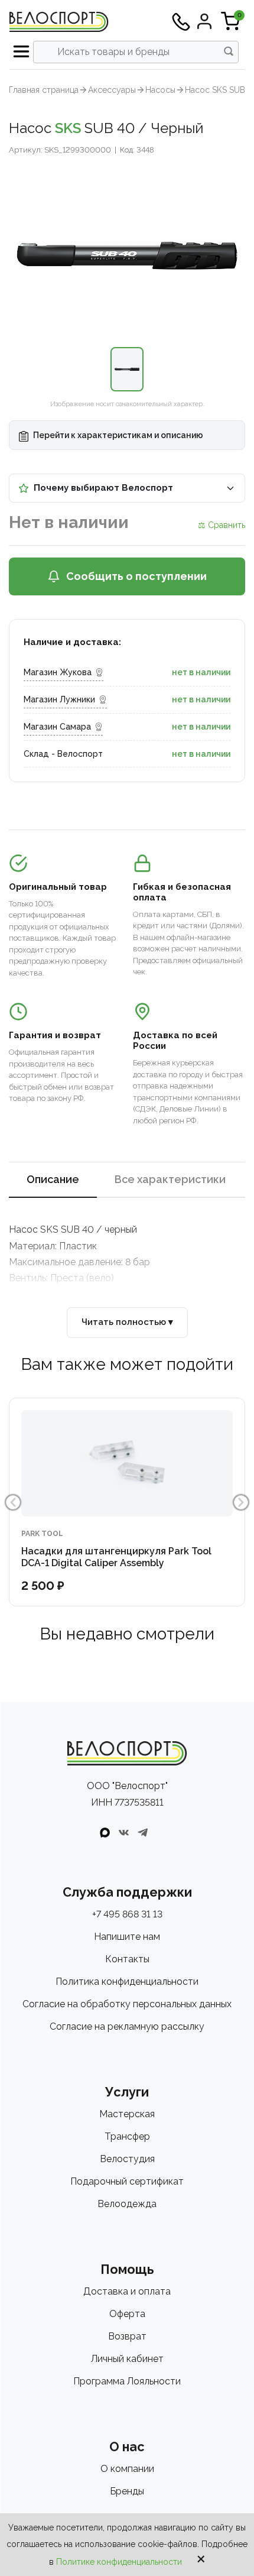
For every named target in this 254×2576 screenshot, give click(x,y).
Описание (53, 1179)
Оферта (127, 2314)
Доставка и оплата (127, 2291)
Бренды (127, 2491)
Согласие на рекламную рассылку (127, 2026)
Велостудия (127, 2159)
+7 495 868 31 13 (127, 1914)
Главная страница (44, 90)
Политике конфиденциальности (119, 2562)
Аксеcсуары (112, 90)
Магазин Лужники (59, 699)
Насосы (160, 90)
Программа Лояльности (127, 2381)
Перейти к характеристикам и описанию (117, 435)
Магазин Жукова (58, 672)
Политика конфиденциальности (127, 1982)
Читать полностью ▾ (127, 1322)
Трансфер (127, 2136)
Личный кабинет (127, 2359)
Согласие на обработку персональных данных (127, 2004)
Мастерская (127, 2114)
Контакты (127, 1959)
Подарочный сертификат (127, 2181)
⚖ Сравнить (222, 525)
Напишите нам (127, 1937)
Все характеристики (170, 1179)
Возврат (127, 2336)
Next (241, 1502)
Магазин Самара (57, 727)
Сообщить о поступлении (136, 576)
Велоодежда (127, 2204)
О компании (127, 2469)
